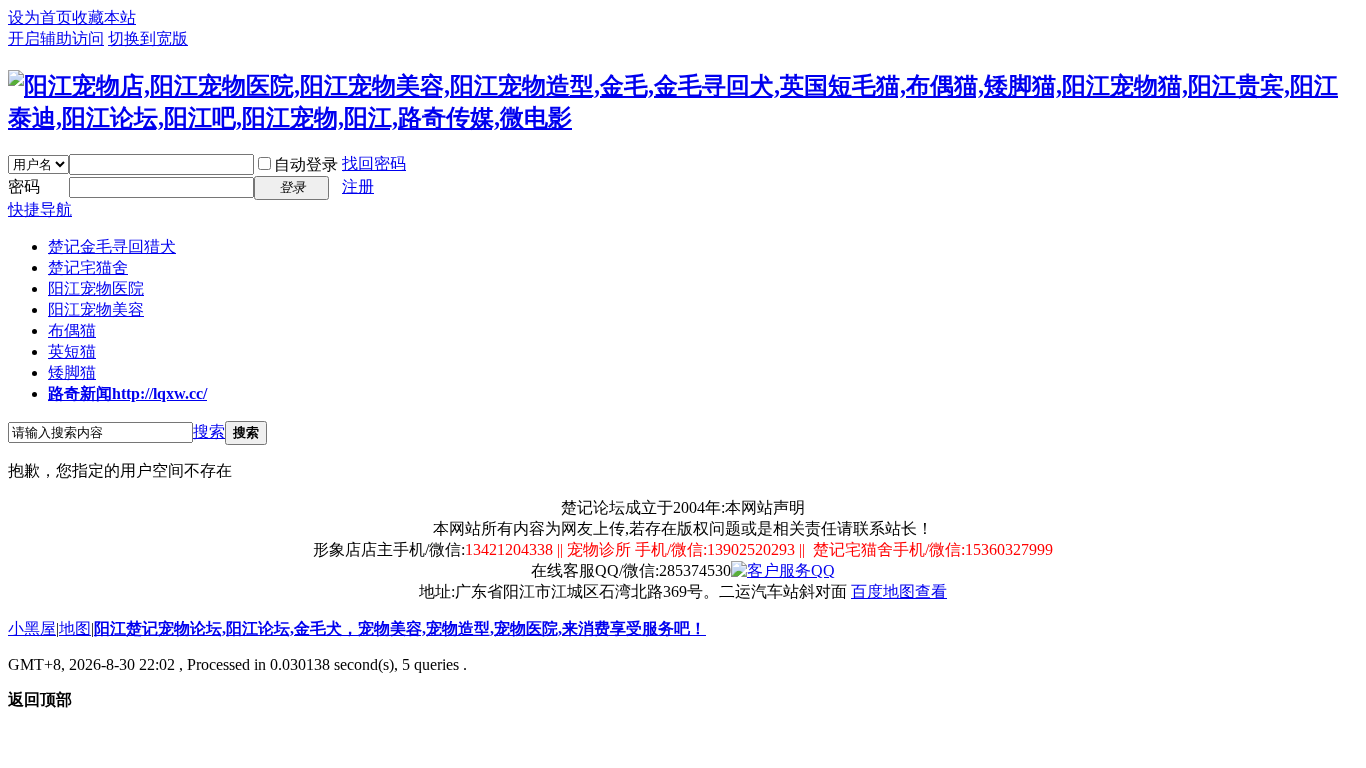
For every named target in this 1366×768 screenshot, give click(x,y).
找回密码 (374, 163)
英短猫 (72, 351)
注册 (358, 186)
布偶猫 (72, 330)
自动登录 (306, 164)
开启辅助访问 (56, 38)
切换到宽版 (148, 38)
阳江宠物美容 (96, 309)
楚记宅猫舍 (88, 267)
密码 (24, 186)
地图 (75, 628)
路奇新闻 (127, 393)
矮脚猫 (72, 372)
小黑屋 (32, 628)
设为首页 (40, 17)
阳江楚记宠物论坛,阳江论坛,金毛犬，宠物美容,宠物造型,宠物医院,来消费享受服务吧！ (400, 628)
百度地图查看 (899, 591)
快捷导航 (40, 209)
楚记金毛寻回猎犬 (112, 246)
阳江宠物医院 (96, 288)
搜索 (209, 431)
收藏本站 (104, 17)
